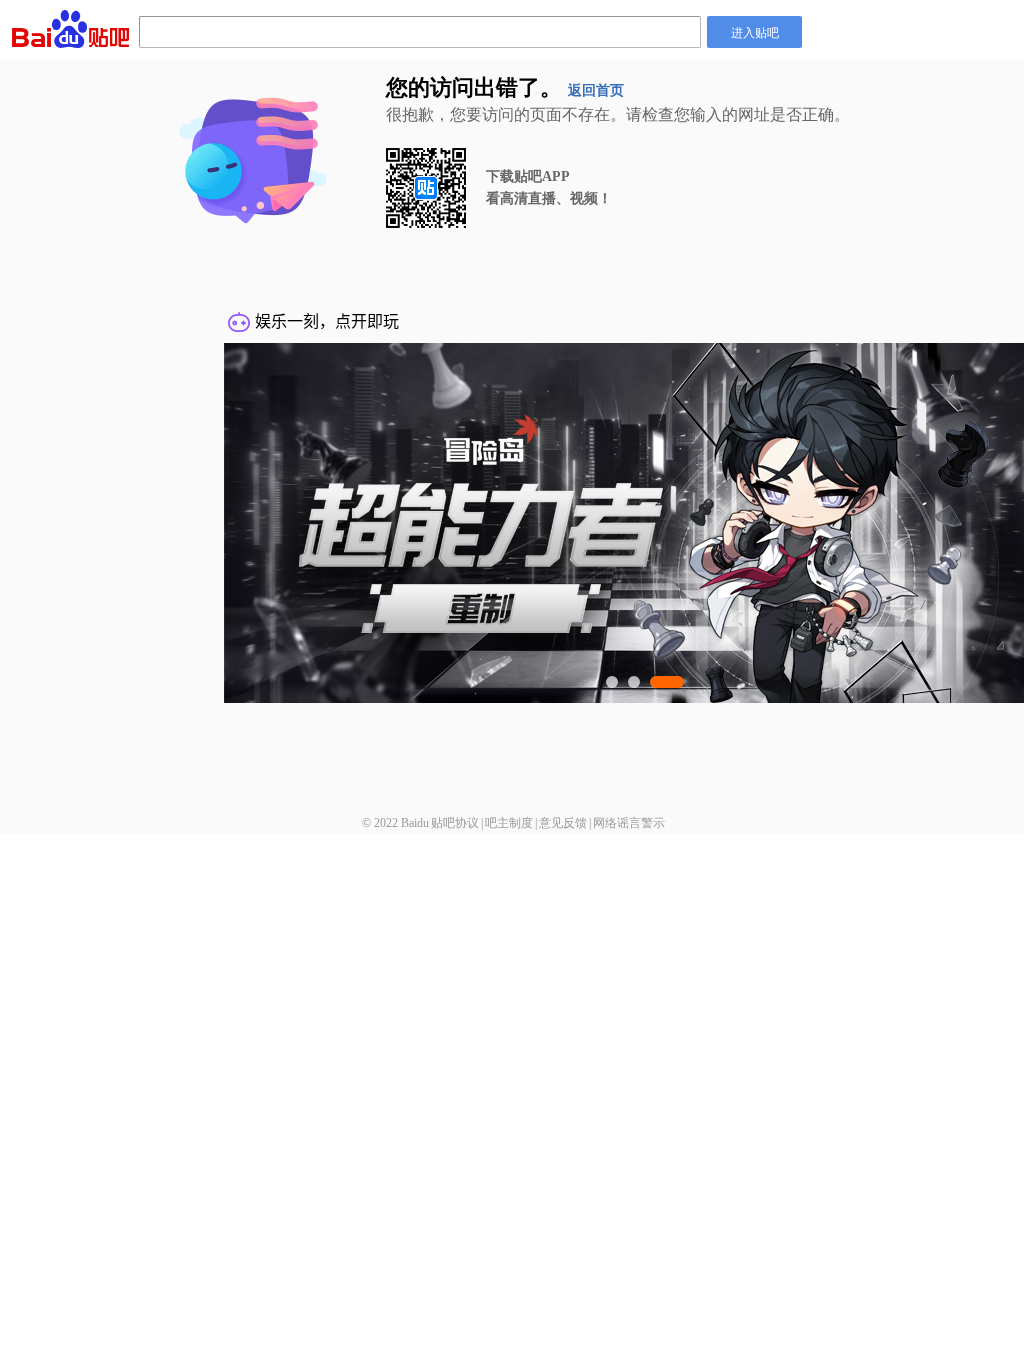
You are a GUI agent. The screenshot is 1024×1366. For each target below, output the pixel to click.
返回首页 (596, 90)
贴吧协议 (455, 823)
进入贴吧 (755, 31)
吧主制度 (509, 823)
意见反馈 (563, 823)
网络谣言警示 (629, 823)
